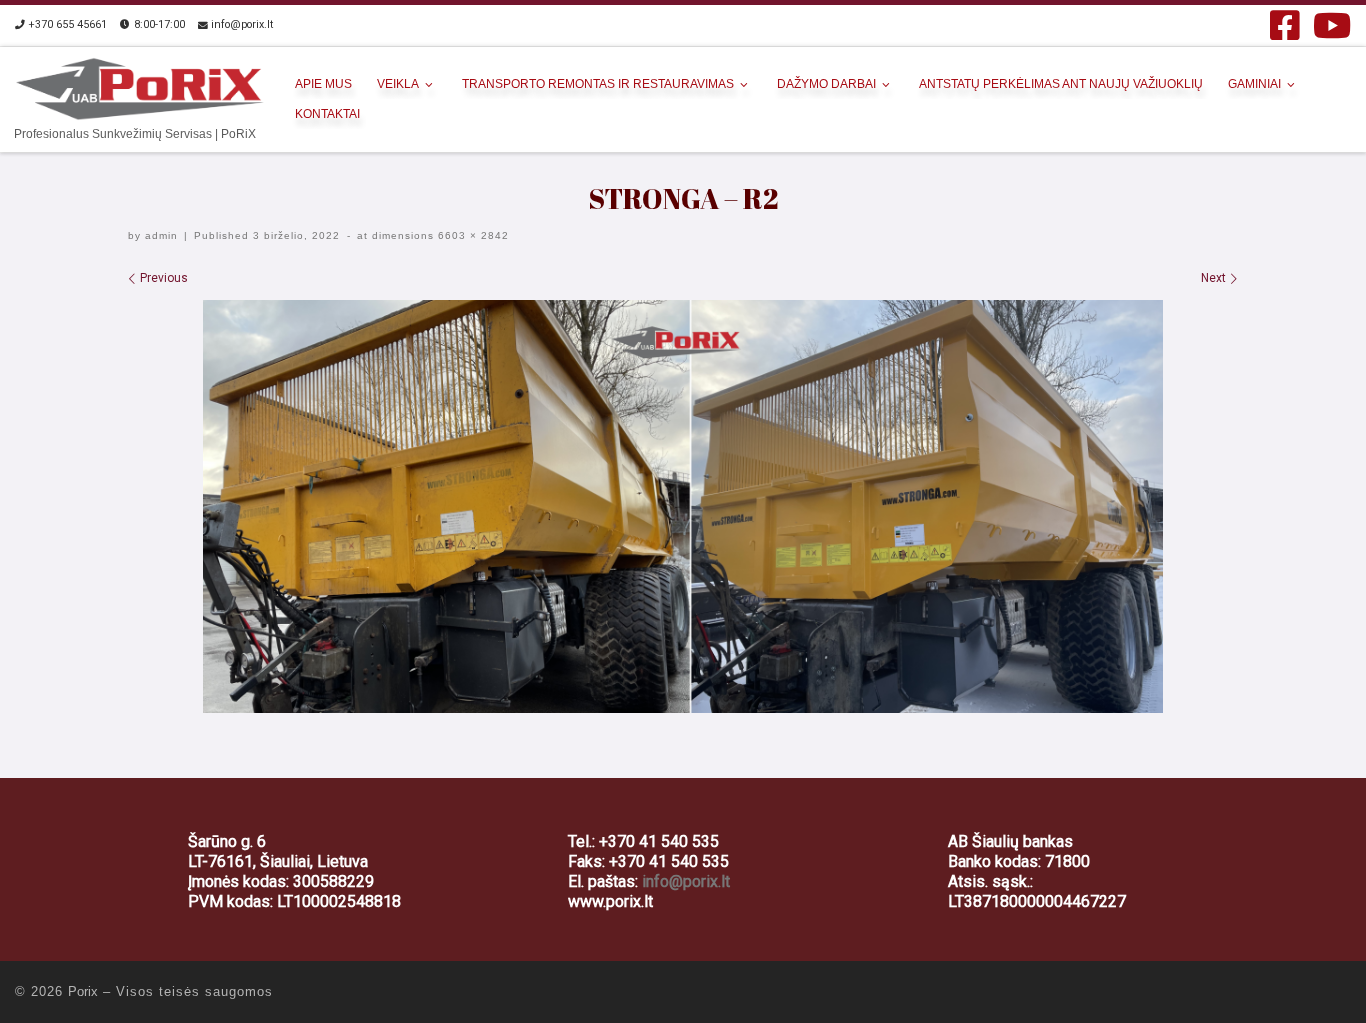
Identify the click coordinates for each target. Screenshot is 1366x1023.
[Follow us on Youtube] (1332, 25)
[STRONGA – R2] (683, 506)
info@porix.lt (686, 881)
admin (161, 235)
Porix (83, 991)
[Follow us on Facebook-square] (1285, 25)
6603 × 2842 (471, 235)
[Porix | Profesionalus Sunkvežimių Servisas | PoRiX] (140, 85)
